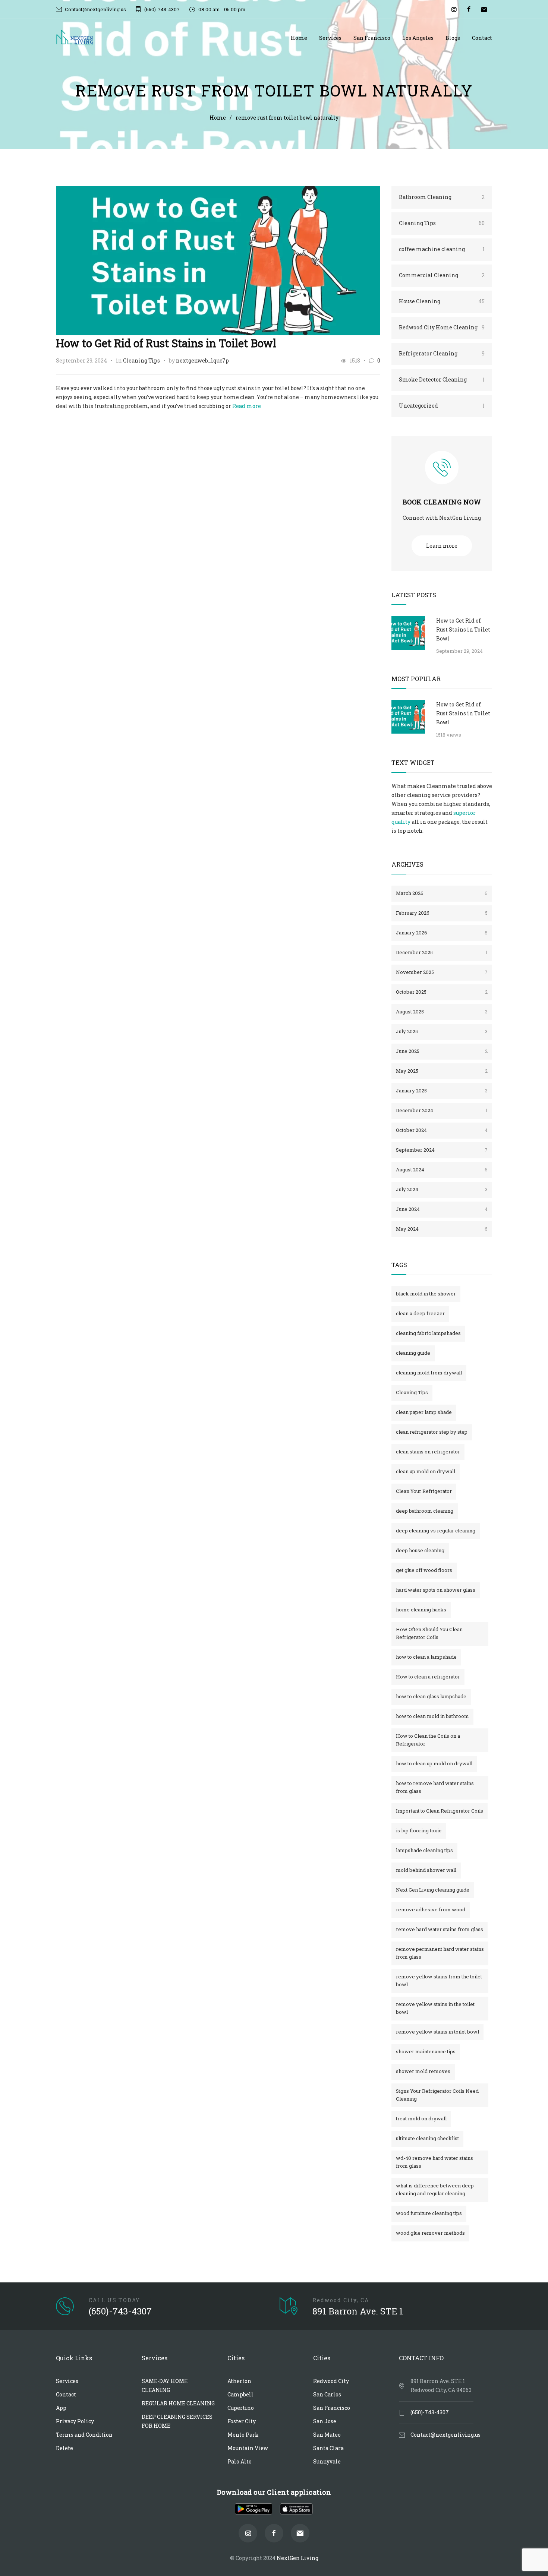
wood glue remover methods (430, 2233)
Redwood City (331, 2381)
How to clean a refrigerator (428, 1677)
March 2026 (442, 893)
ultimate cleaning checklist (427, 2138)
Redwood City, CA (341, 2300)
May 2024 (442, 1229)
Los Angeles (418, 38)
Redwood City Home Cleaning (442, 327)
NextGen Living (297, 2558)
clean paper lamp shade (424, 1412)
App (61, 2408)
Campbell (240, 2394)
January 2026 (442, 933)
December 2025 (442, 952)
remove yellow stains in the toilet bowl (435, 2008)
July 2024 (442, 1189)
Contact (482, 38)
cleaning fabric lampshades (428, 1333)
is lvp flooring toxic (419, 1830)
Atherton (239, 2381)
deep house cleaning (420, 1550)
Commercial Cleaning (442, 275)
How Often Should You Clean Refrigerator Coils (429, 1633)
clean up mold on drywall (426, 1471)
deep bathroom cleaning (425, 1511)
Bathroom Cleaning (442, 197)
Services (330, 38)
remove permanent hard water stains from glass (440, 1953)
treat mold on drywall (421, 2118)
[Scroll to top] (531, 2535)
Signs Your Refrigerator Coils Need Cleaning (437, 2095)
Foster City (242, 2421)
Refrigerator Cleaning (442, 353)
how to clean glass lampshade (431, 1696)
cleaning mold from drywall (429, 1373)
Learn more (442, 546)
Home (299, 38)
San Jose (325, 2421)
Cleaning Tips (141, 360)
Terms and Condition (84, 2435)
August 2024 (442, 1170)
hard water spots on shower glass (436, 1590)
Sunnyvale (327, 2461)
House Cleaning (442, 301)
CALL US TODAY (114, 2300)
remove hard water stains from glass (440, 1929)
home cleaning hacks (421, 1610)
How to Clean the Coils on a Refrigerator (428, 1740)
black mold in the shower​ (426, 1294)
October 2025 (442, 992)
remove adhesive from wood (431, 1909)
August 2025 (442, 1012)
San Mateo (327, 2435)
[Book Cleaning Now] (442, 473)
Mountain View (248, 2448)
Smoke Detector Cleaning (442, 379)
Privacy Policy (75, 2421)
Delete (64, 2448)
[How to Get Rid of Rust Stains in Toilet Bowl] (218, 261)
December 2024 (442, 1110)
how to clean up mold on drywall (434, 1763)
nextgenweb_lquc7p (202, 360)
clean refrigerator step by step (432, 1432)
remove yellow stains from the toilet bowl (439, 1980)
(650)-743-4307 (162, 9)
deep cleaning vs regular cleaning (436, 1531)
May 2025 (442, 1071)
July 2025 (442, 1031)
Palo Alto (240, 2461)
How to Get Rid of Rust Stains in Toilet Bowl (166, 343)
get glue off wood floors (424, 1570)
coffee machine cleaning (442, 249)
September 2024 (442, 1150)
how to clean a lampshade (426, 1657)
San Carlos (327, 2394)
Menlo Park (243, 2435)
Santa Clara (328, 2448)
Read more (247, 406)
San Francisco (372, 38)
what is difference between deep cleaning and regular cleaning (435, 2189)
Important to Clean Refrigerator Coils (440, 1811)
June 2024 (442, 1209)
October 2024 (442, 1130)
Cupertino (241, 2408)
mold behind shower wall (426, 1870)
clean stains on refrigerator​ (428, 1452)
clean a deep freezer (420, 1313)
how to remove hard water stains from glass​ (435, 1787)
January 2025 (442, 1091)
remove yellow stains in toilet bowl (437, 2032)
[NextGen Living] (173, 38)
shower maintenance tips (426, 2051)
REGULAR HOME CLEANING (178, 2403)
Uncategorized (442, 406)
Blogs (453, 38)
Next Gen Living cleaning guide (433, 1890)
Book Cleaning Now (442, 502)
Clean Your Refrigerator (424, 1491)
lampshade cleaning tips (424, 1850)
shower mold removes (423, 2071)
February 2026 (442, 913)
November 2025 (442, 972)
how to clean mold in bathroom (432, 1716)
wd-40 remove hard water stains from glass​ (434, 2162)
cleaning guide (413, 1353)
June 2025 (442, 1051)
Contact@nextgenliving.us (95, 9)
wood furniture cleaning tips (429, 2213)
